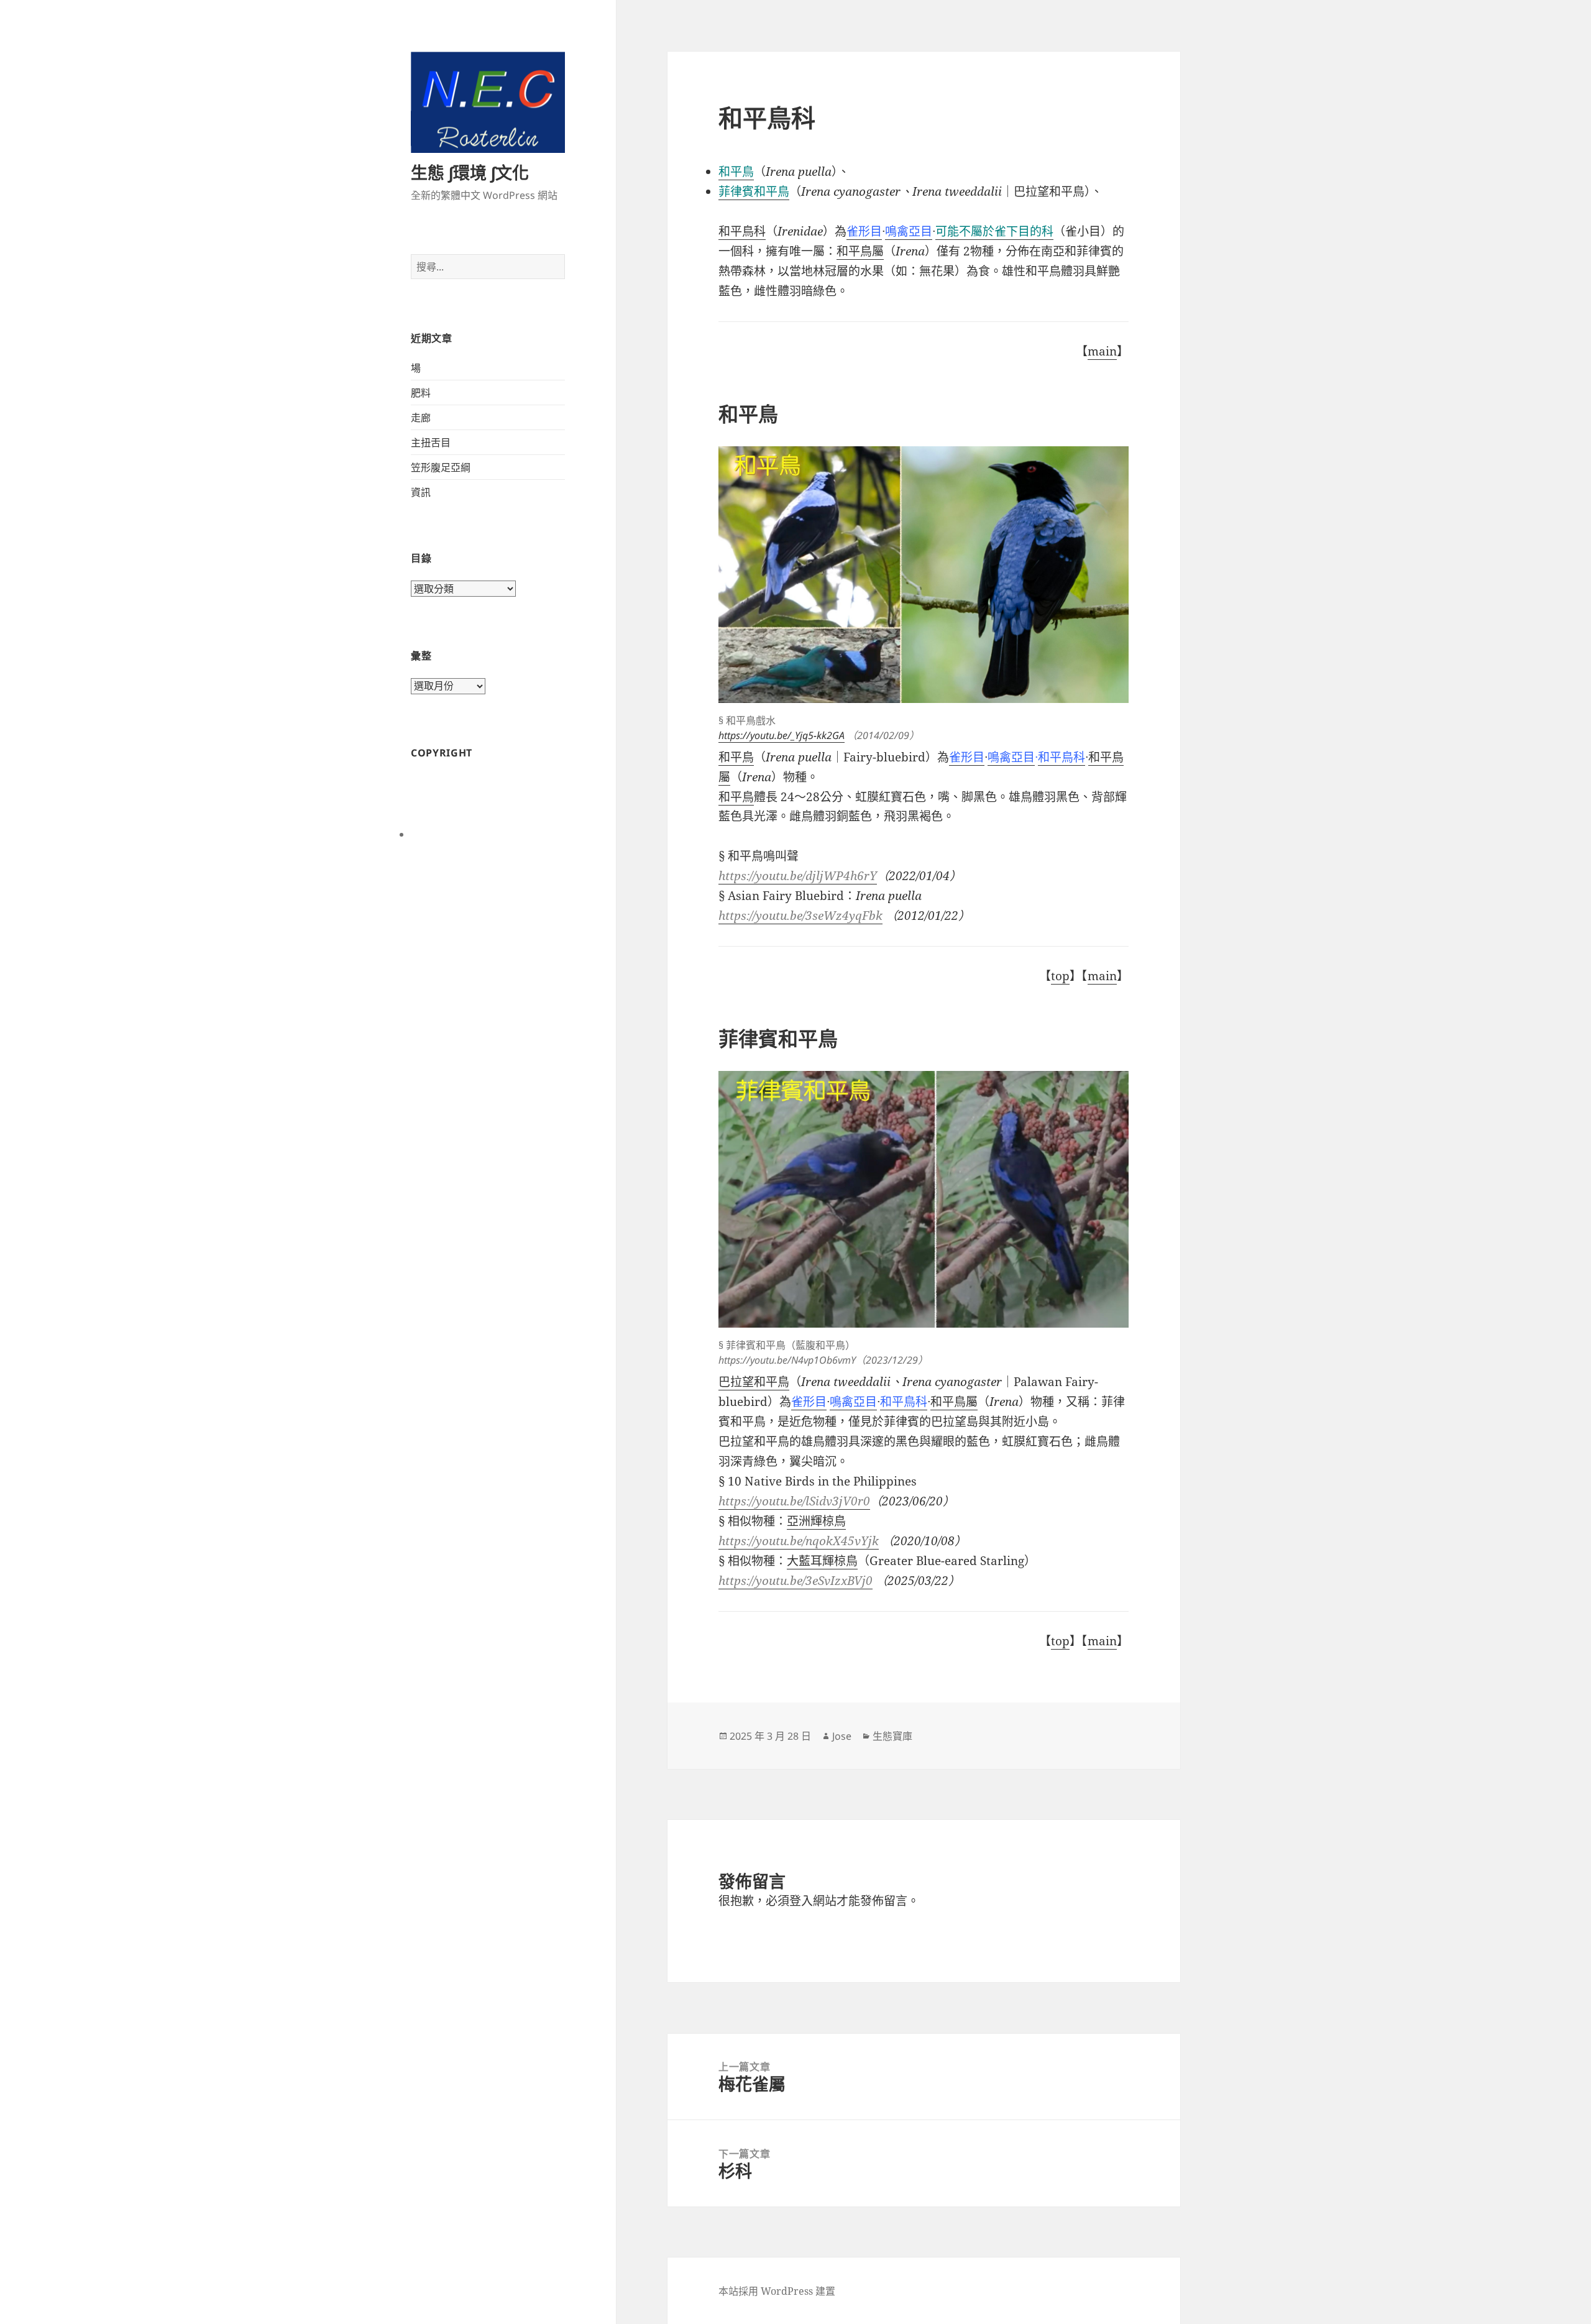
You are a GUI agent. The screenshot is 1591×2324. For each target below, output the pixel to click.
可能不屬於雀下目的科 (994, 231)
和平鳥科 (742, 231)
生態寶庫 (892, 1736)
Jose (842, 1736)
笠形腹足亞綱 (441, 467)
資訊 (421, 492)
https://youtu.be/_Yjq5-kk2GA (782, 735)
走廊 (421, 418)
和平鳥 (736, 797)
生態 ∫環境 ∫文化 (470, 172)
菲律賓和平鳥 (754, 191)
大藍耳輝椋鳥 (822, 1561)
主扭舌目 (431, 443)
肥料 (421, 393)
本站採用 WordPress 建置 (777, 2291)
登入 (801, 1901)
